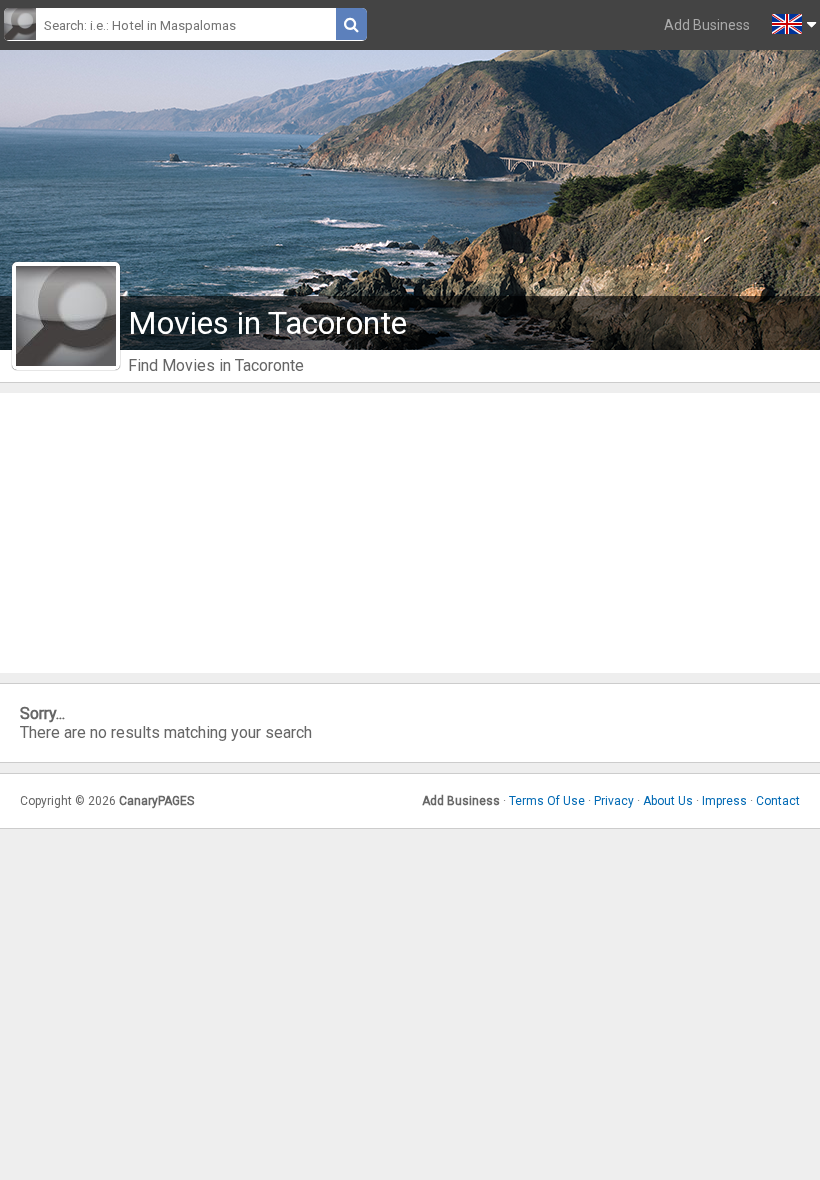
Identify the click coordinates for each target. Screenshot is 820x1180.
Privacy (614, 801)
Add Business (707, 25)
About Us (668, 801)
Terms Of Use (547, 801)
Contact (778, 801)
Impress (724, 801)
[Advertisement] (410, 533)
